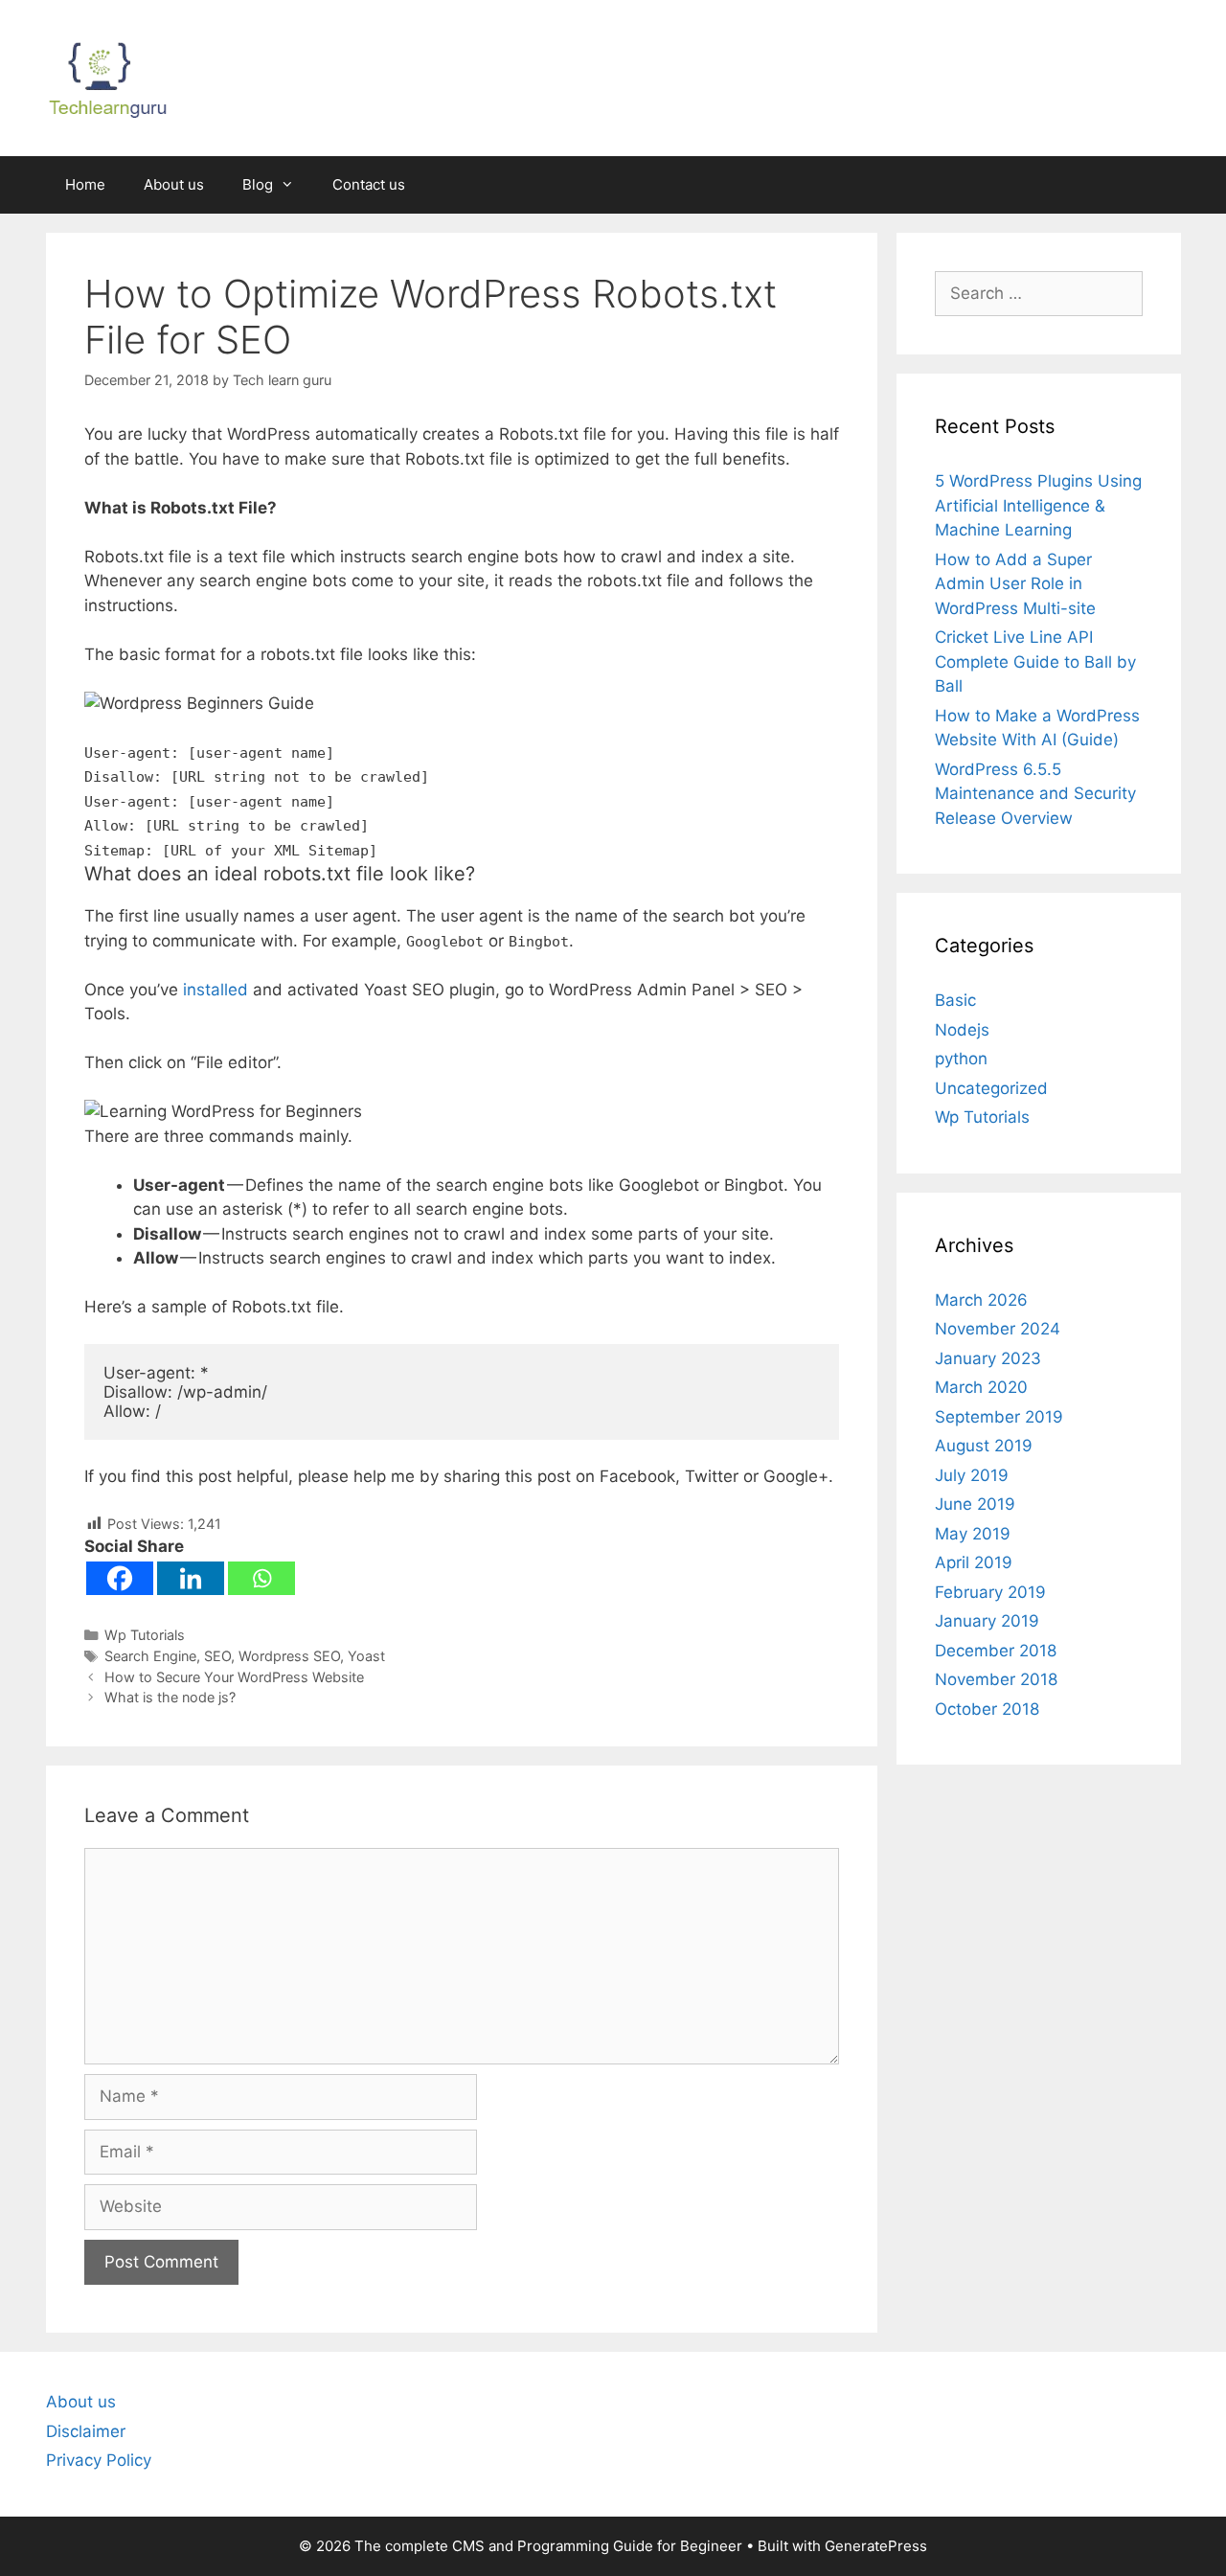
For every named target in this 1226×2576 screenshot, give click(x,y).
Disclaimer (86, 2431)
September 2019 (999, 1417)
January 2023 (988, 1358)
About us (174, 184)
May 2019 (973, 1534)
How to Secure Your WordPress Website (234, 1677)
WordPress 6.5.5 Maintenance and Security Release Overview (1035, 794)
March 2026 (981, 1300)
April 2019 (974, 1562)
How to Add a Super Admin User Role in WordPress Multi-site (1015, 584)
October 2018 (987, 1709)
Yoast (366, 1656)
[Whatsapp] (261, 1578)
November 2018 (996, 1679)
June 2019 (975, 1504)
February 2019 (990, 1592)
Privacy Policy (99, 2460)
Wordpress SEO (289, 1656)
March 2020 (981, 1387)
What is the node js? (170, 1697)
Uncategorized (991, 1088)
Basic (955, 1000)
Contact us (369, 184)
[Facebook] (120, 1578)
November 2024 (998, 1329)
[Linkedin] (191, 1578)
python (961, 1059)
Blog (258, 184)
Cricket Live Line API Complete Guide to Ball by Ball (1035, 661)
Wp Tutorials (145, 1635)
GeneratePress (876, 2546)
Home (85, 184)
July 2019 (972, 1475)
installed (216, 990)
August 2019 (984, 1446)
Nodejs (962, 1030)
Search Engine (150, 1656)
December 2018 (996, 1651)
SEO (217, 1656)
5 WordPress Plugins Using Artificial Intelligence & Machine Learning (1038, 505)
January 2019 (987, 1621)
